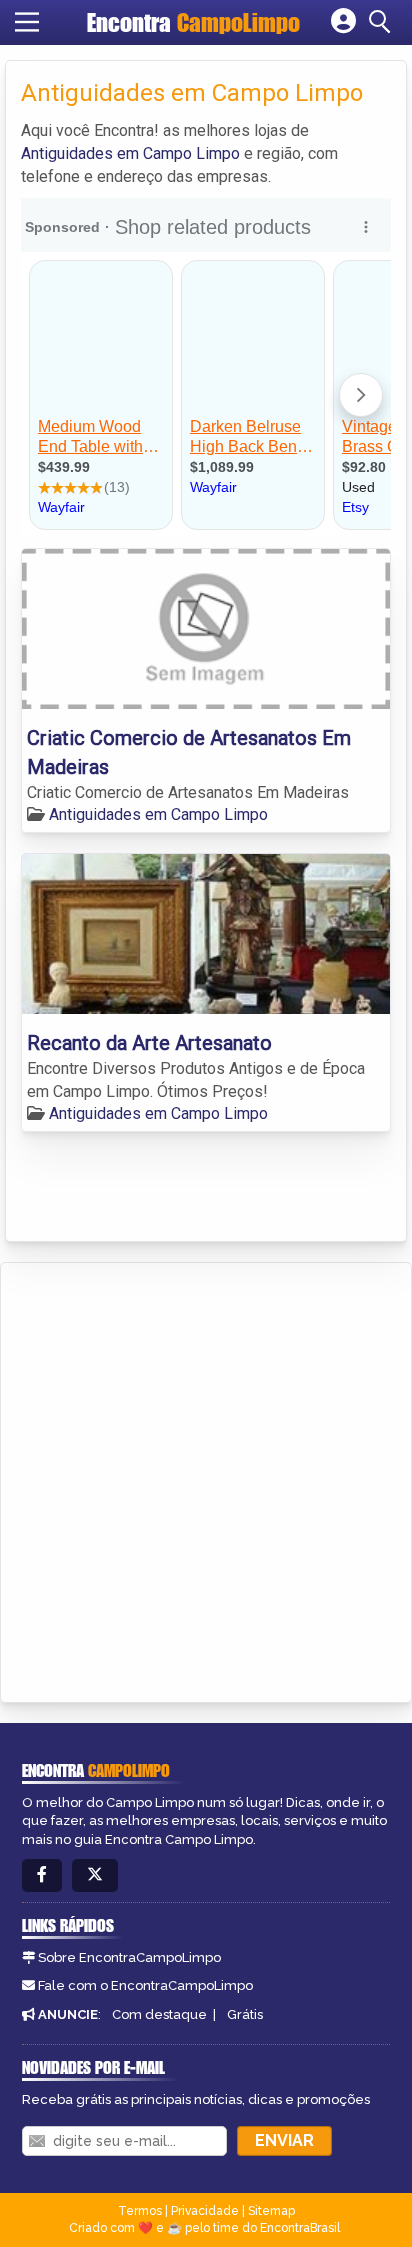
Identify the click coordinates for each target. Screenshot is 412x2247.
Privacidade (205, 2211)
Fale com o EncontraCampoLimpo (145, 1985)
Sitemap (271, 2211)
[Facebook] (42, 1875)
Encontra (193, 22)
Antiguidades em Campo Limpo (130, 153)
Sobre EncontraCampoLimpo (129, 1957)
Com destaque (159, 2014)
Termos (140, 2211)
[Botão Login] (343, 22)
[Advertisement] (206, 1479)
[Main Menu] (27, 22)
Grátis (245, 2014)
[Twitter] (95, 1875)
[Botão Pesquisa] (383, 22)
